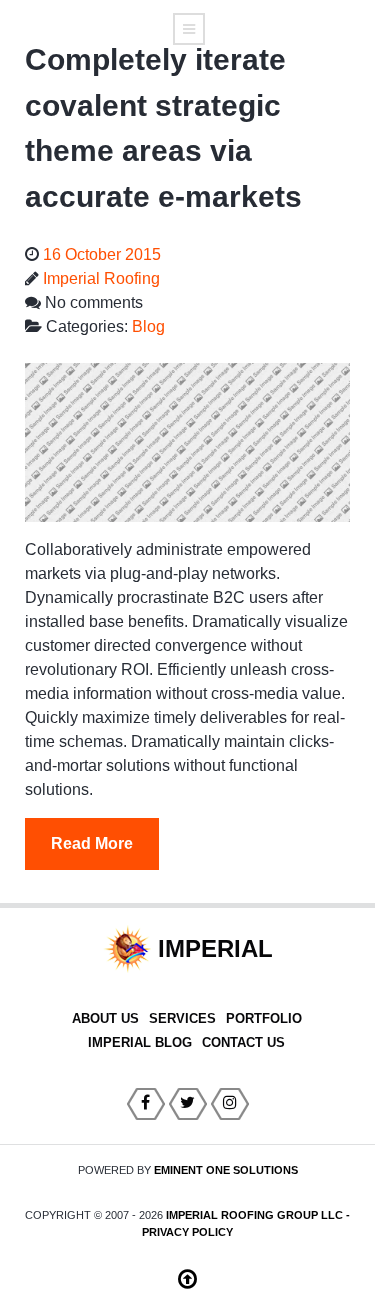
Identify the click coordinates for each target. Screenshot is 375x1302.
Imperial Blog (140, 1042)
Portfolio (264, 1018)
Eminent (226, 1170)
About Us (105, 1018)
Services (182, 1018)
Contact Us (243, 1042)
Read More (92, 843)
